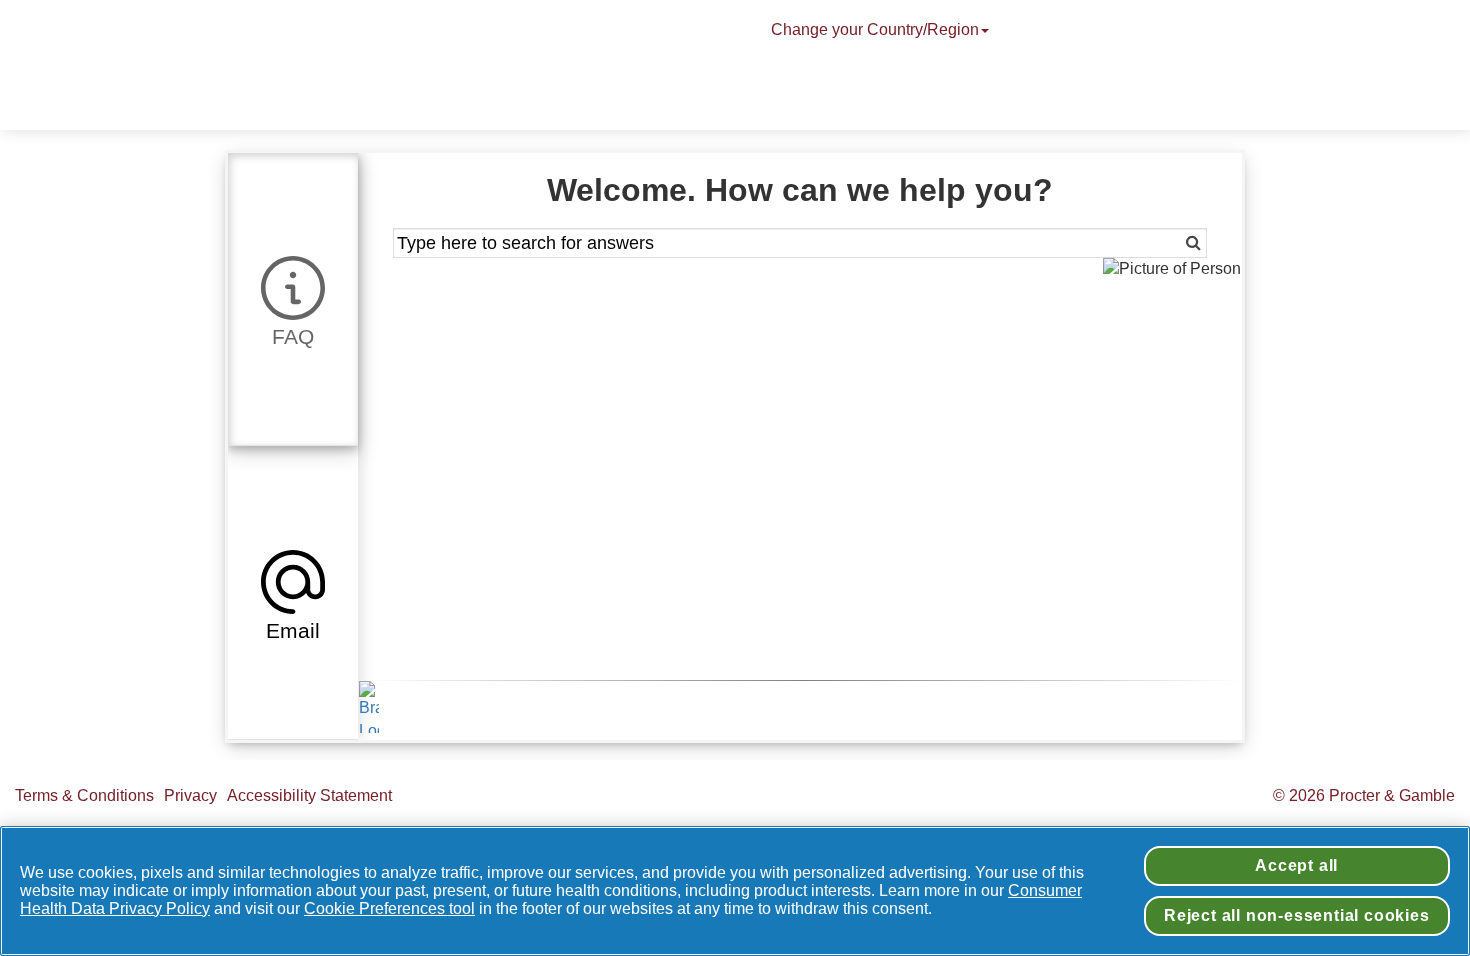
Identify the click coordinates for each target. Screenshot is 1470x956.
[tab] (293, 299)
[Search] (1165, 243)
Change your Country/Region (875, 29)
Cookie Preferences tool (389, 908)
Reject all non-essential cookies (1297, 915)
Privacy (190, 795)
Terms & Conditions (84, 795)
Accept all (1296, 865)
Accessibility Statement (311, 795)
